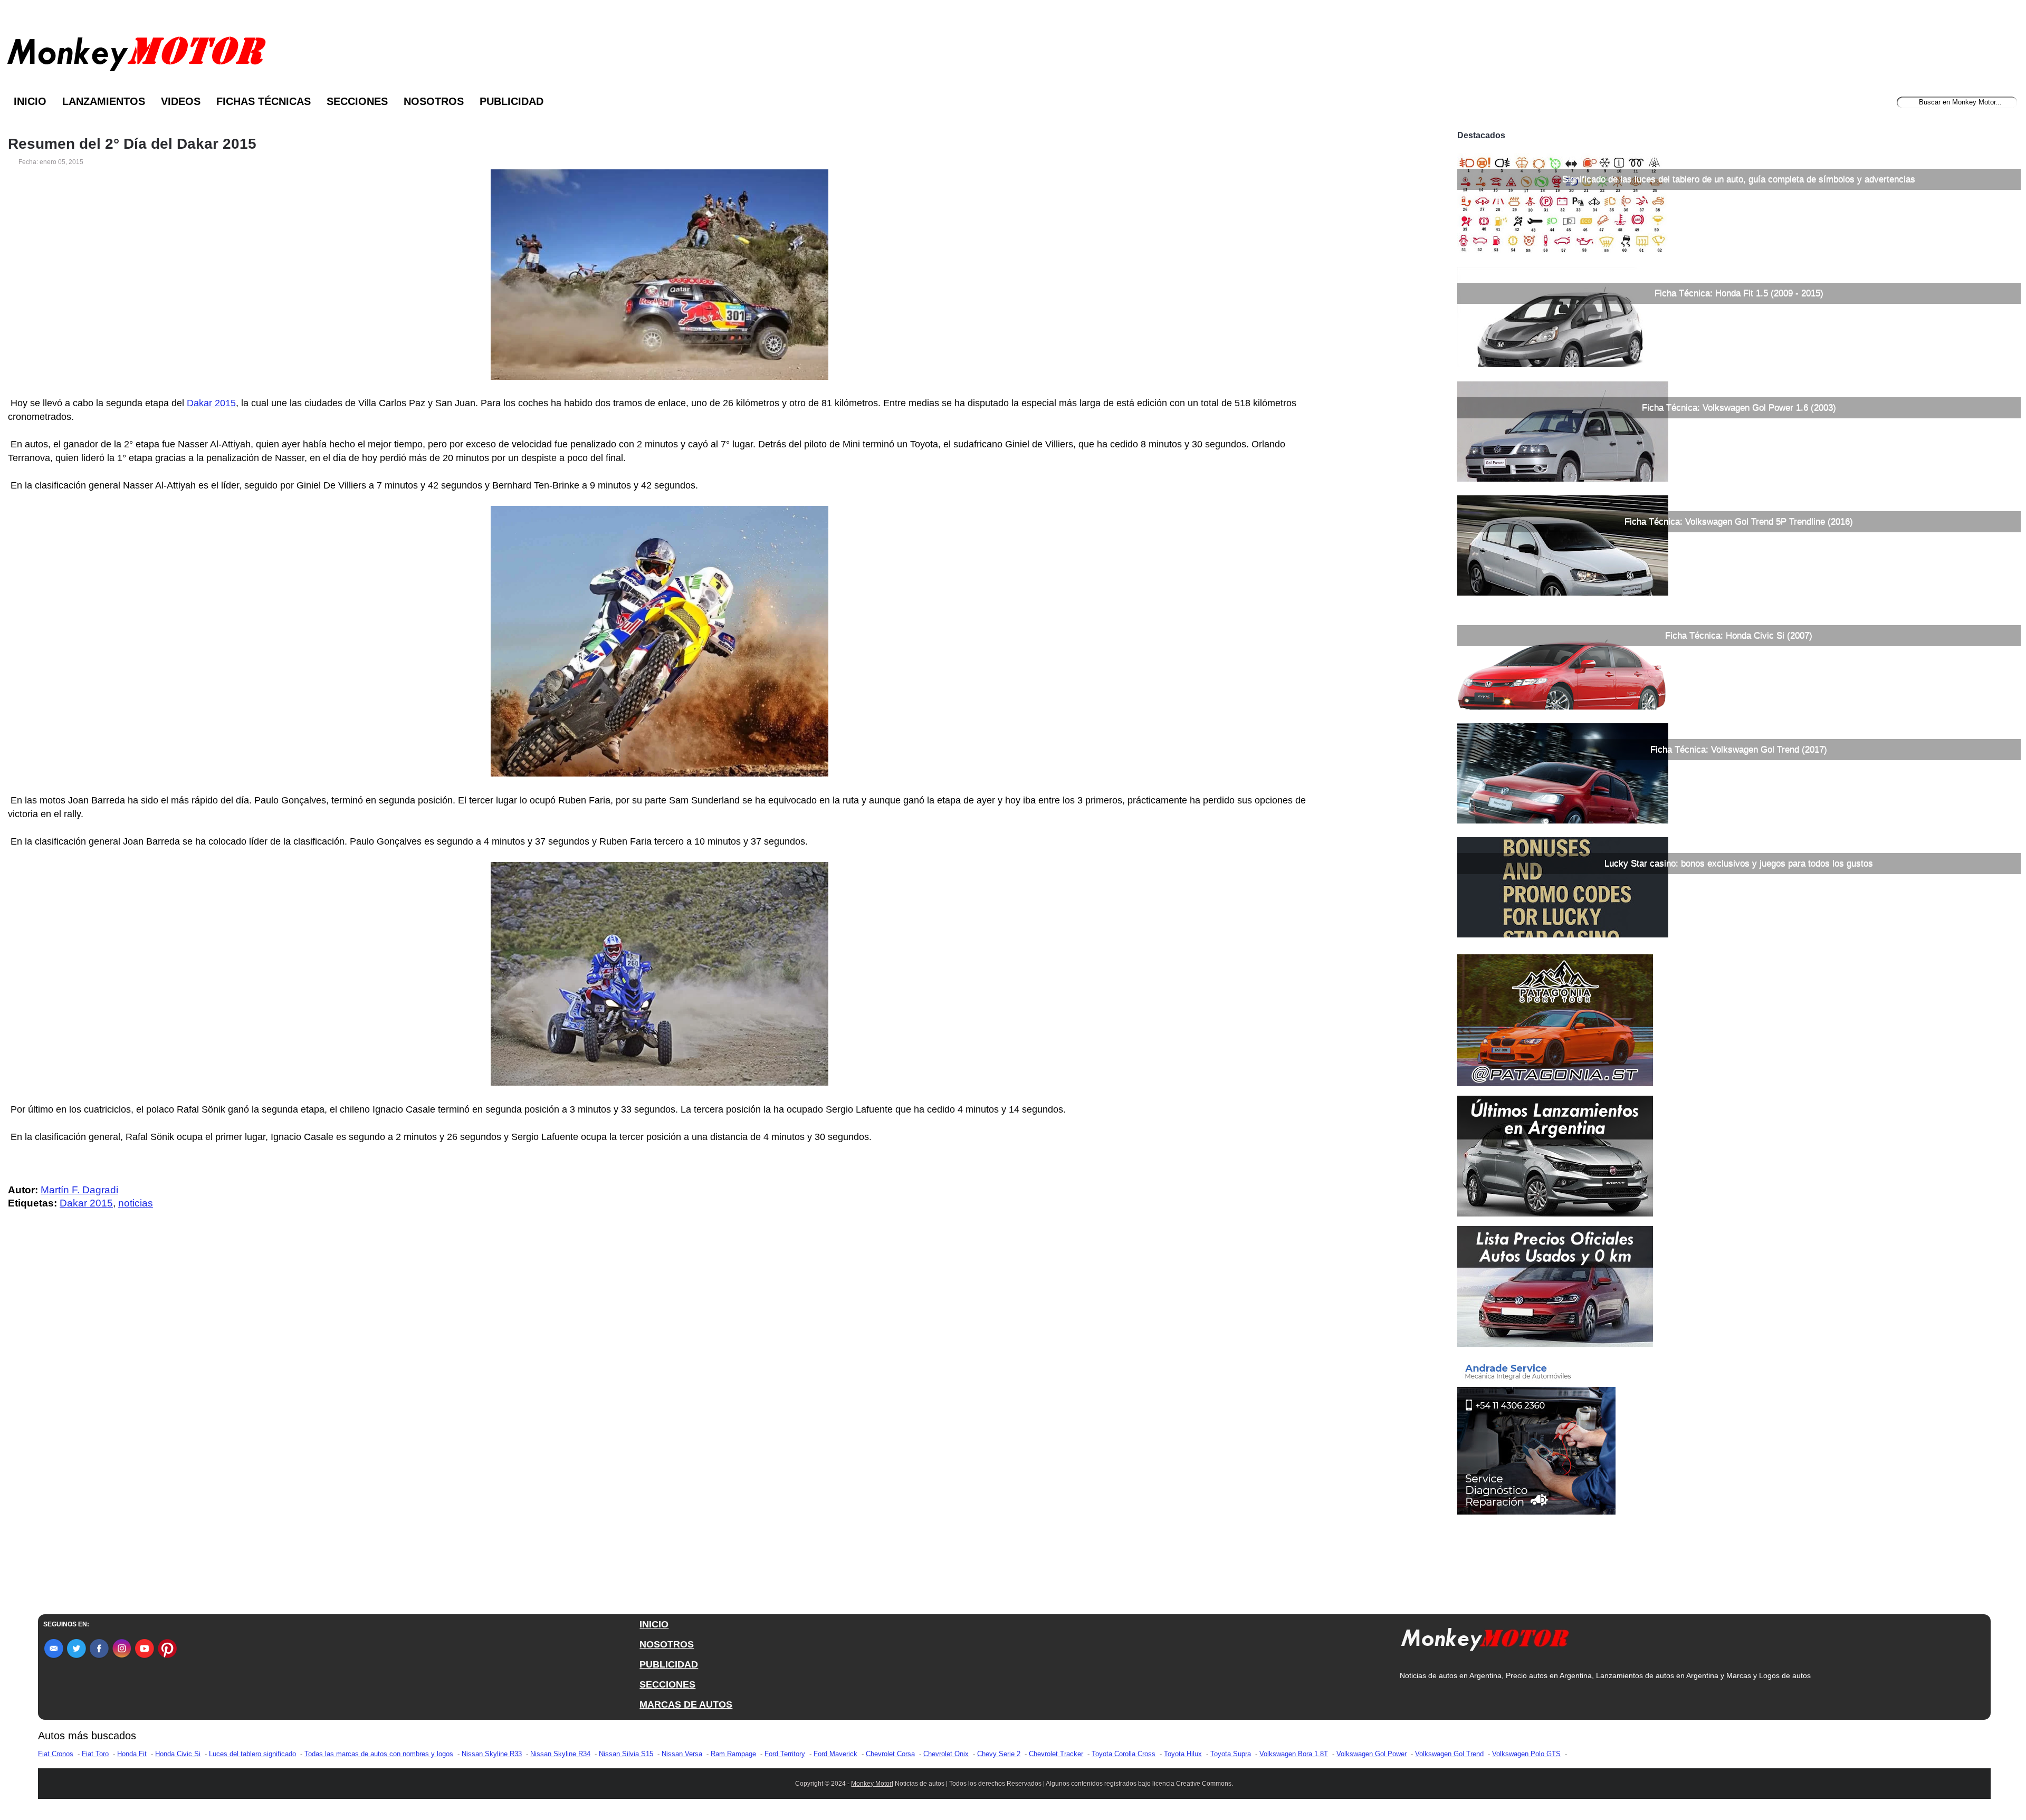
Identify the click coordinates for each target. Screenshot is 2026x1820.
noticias (136, 1203)
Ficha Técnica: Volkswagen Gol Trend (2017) (1739, 749)
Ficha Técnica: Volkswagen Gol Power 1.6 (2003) (1739, 408)
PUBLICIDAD (669, 1664)
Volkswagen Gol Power (1372, 1754)
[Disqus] (662, 1430)
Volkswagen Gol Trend (1449, 1754)
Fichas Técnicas (264, 101)
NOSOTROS (667, 1644)
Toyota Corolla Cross (1124, 1754)
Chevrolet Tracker (1056, 1754)
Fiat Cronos (56, 1754)
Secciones (357, 101)
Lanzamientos (104, 101)
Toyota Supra (1231, 1754)
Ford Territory (785, 1754)
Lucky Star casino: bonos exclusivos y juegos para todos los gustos (1739, 863)
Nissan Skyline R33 (492, 1754)
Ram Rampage (733, 1754)
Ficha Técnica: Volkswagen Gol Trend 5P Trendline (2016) (1739, 521)
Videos (181, 101)
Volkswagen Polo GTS (1526, 1754)
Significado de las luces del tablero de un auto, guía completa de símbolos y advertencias (1739, 179)
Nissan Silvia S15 (626, 1754)
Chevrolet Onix (946, 1754)
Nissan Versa (682, 1754)
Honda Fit (132, 1754)
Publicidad (512, 101)
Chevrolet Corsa (890, 1754)
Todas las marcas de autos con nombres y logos (379, 1754)
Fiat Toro (95, 1754)
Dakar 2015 (211, 403)
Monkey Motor (871, 1784)
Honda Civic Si (178, 1754)
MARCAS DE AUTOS (686, 1704)
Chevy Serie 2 (999, 1754)
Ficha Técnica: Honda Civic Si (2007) (1739, 635)
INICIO (654, 1624)
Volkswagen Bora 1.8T (1294, 1754)
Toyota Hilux (1183, 1754)
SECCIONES (667, 1684)
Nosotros (434, 101)
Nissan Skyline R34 (560, 1754)
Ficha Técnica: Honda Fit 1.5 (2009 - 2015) (1739, 293)
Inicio (30, 101)
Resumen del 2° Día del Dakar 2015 (132, 144)
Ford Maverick (835, 1754)
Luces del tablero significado (252, 1754)
